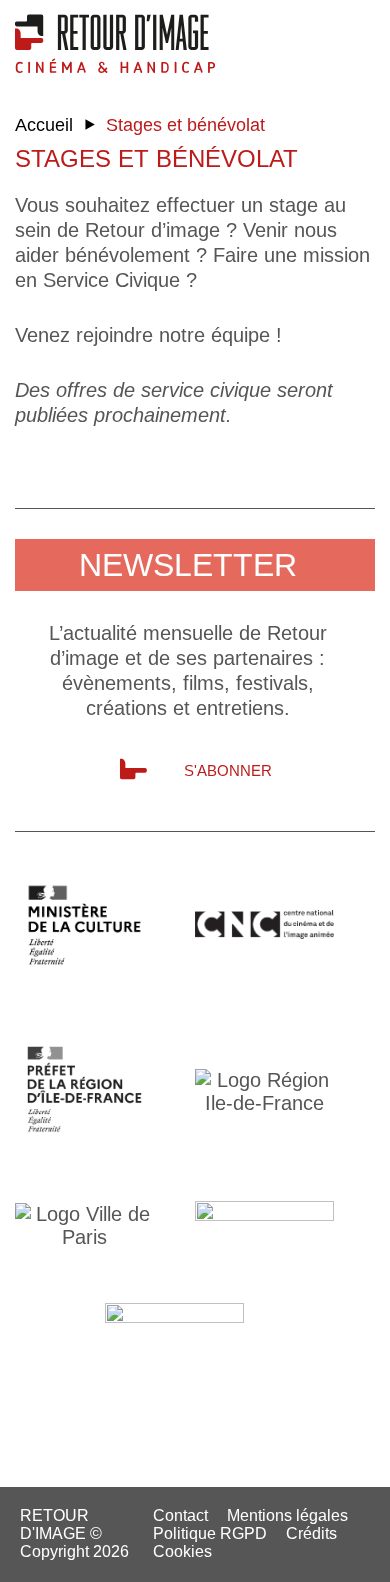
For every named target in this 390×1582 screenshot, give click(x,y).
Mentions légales (287, 1515)
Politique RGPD (210, 1533)
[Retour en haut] (305, 1560)
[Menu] (360, 35)
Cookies (182, 1551)
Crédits (311, 1533)
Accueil (44, 125)
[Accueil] (115, 43)
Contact (180, 1515)
